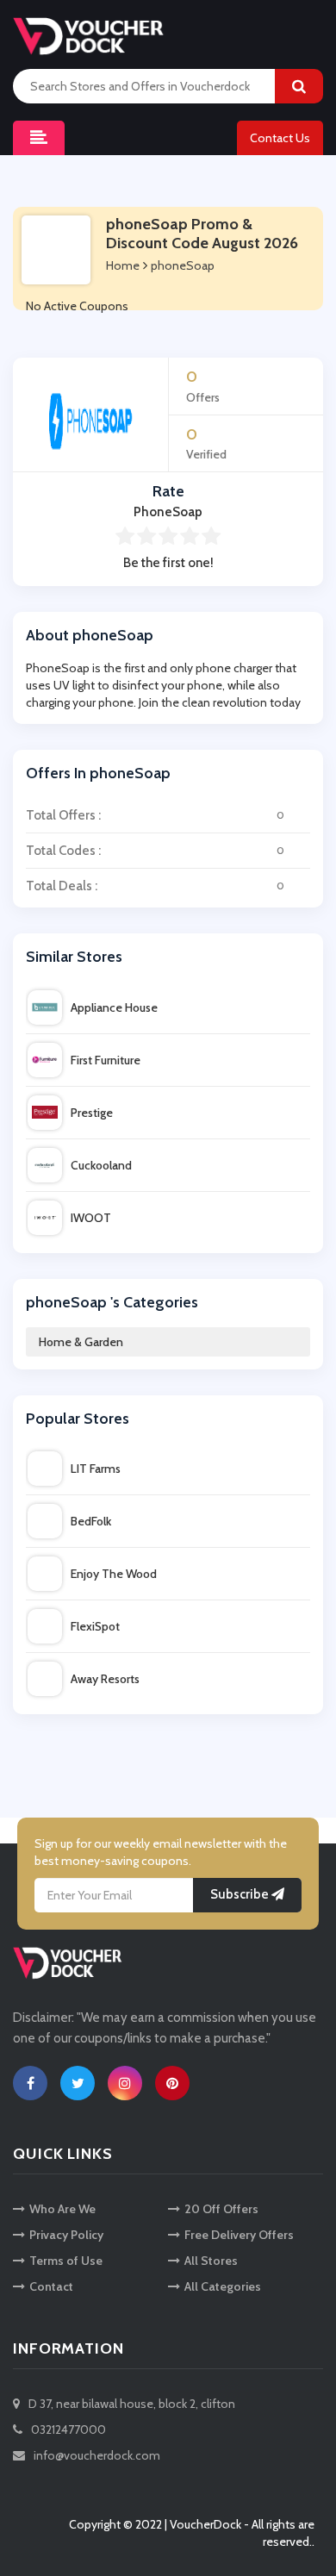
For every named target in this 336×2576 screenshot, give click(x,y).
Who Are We (62, 2209)
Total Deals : (155, 886)
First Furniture (106, 1060)
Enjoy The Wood (114, 1574)
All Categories (223, 2286)
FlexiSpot (95, 1626)
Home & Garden (81, 1342)
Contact (51, 2286)
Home (123, 265)
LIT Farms (96, 1469)
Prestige (92, 1113)
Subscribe (241, 1894)
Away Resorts (105, 1679)
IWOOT (91, 1218)
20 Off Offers (221, 2209)
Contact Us (280, 138)
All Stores (211, 2261)
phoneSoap (183, 265)
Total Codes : (155, 851)
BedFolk (91, 1521)
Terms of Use (66, 2261)
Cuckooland (101, 1165)
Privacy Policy (66, 2235)
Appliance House (114, 1007)
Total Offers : (155, 815)
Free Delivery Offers (239, 2235)
